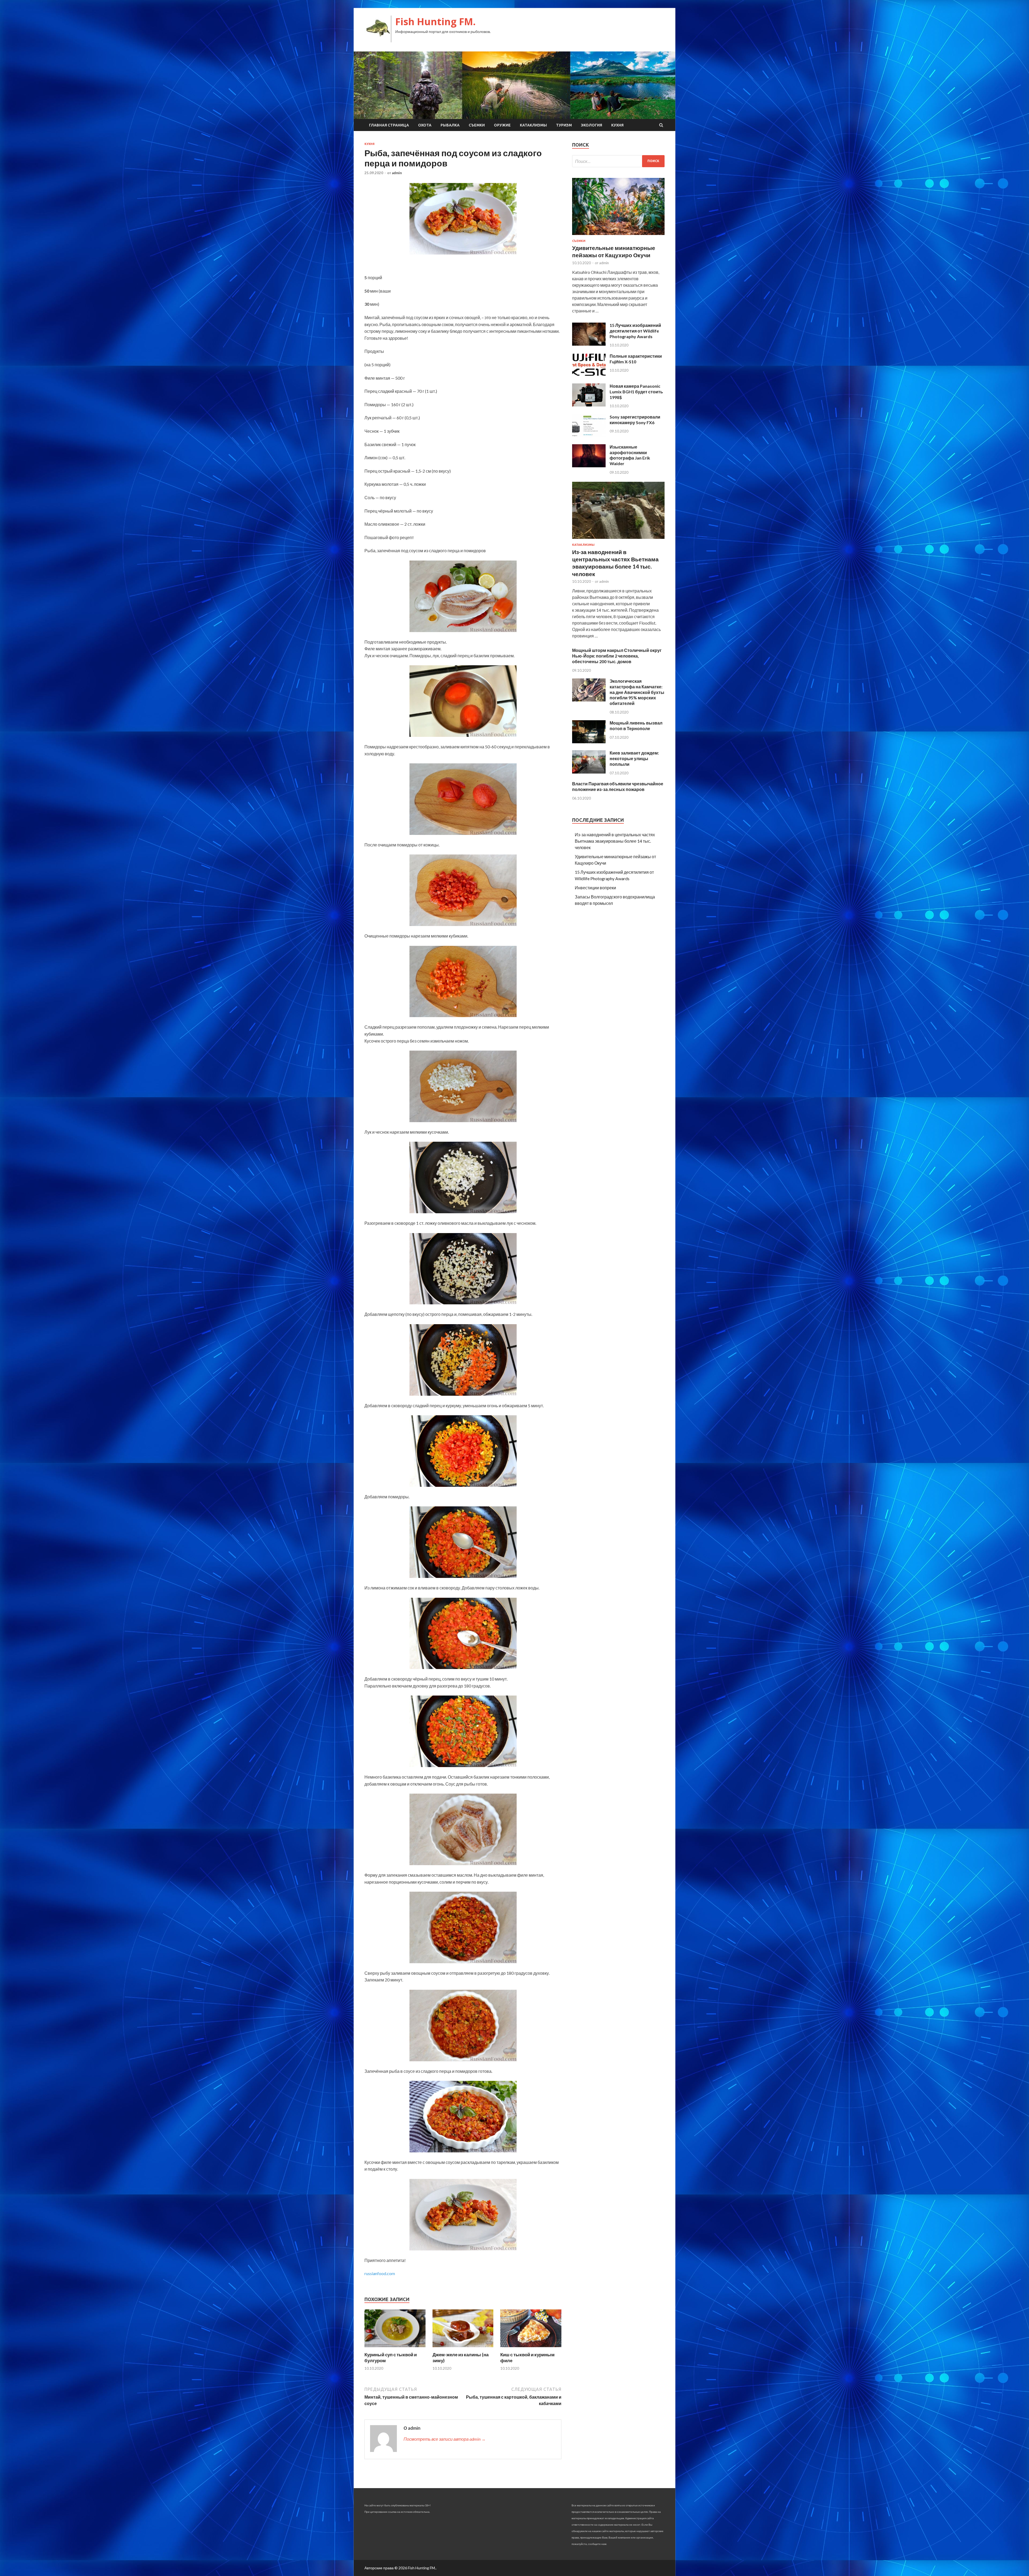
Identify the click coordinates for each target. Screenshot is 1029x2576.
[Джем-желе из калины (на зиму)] (463, 2348)
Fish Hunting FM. (435, 22)
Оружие (502, 125)
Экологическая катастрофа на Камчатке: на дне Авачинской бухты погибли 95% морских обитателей (637, 692)
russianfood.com (380, 2273)
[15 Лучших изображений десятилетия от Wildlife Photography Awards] (589, 344)
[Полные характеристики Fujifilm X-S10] (589, 375)
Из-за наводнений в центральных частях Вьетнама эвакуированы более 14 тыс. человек (615, 841)
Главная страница (389, 125)
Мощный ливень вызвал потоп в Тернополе (636, 726)
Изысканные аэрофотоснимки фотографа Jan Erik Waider (630, 455)
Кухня (617, 125)
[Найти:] (618, 161)
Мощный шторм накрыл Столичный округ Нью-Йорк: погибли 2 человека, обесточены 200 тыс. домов (617, 656)
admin (397, 173)
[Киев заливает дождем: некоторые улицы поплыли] (589, 772)
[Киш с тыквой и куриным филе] (531, 2348)
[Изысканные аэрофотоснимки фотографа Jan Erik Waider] (589, 466)
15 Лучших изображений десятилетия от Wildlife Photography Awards (635, 331)
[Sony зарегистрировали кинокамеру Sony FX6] (589, 436)
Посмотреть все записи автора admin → (445, 2439)
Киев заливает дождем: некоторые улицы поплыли (634, 758)
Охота (425, 125)
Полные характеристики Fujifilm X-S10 (636, 359)
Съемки (477, 125)
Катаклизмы (533, 125)
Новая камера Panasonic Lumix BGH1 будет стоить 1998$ (636, 392)
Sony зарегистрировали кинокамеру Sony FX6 (635, 420)
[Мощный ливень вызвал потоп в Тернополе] (589, 742)
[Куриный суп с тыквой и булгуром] (395, 2348)
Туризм (564, 125)
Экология (592, 125)
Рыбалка (450, 125)
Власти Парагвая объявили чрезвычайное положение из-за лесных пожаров (618, 786)
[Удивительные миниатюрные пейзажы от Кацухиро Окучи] (618, 236)
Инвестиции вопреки (595, 888)
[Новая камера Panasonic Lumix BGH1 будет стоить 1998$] (589, 405)
